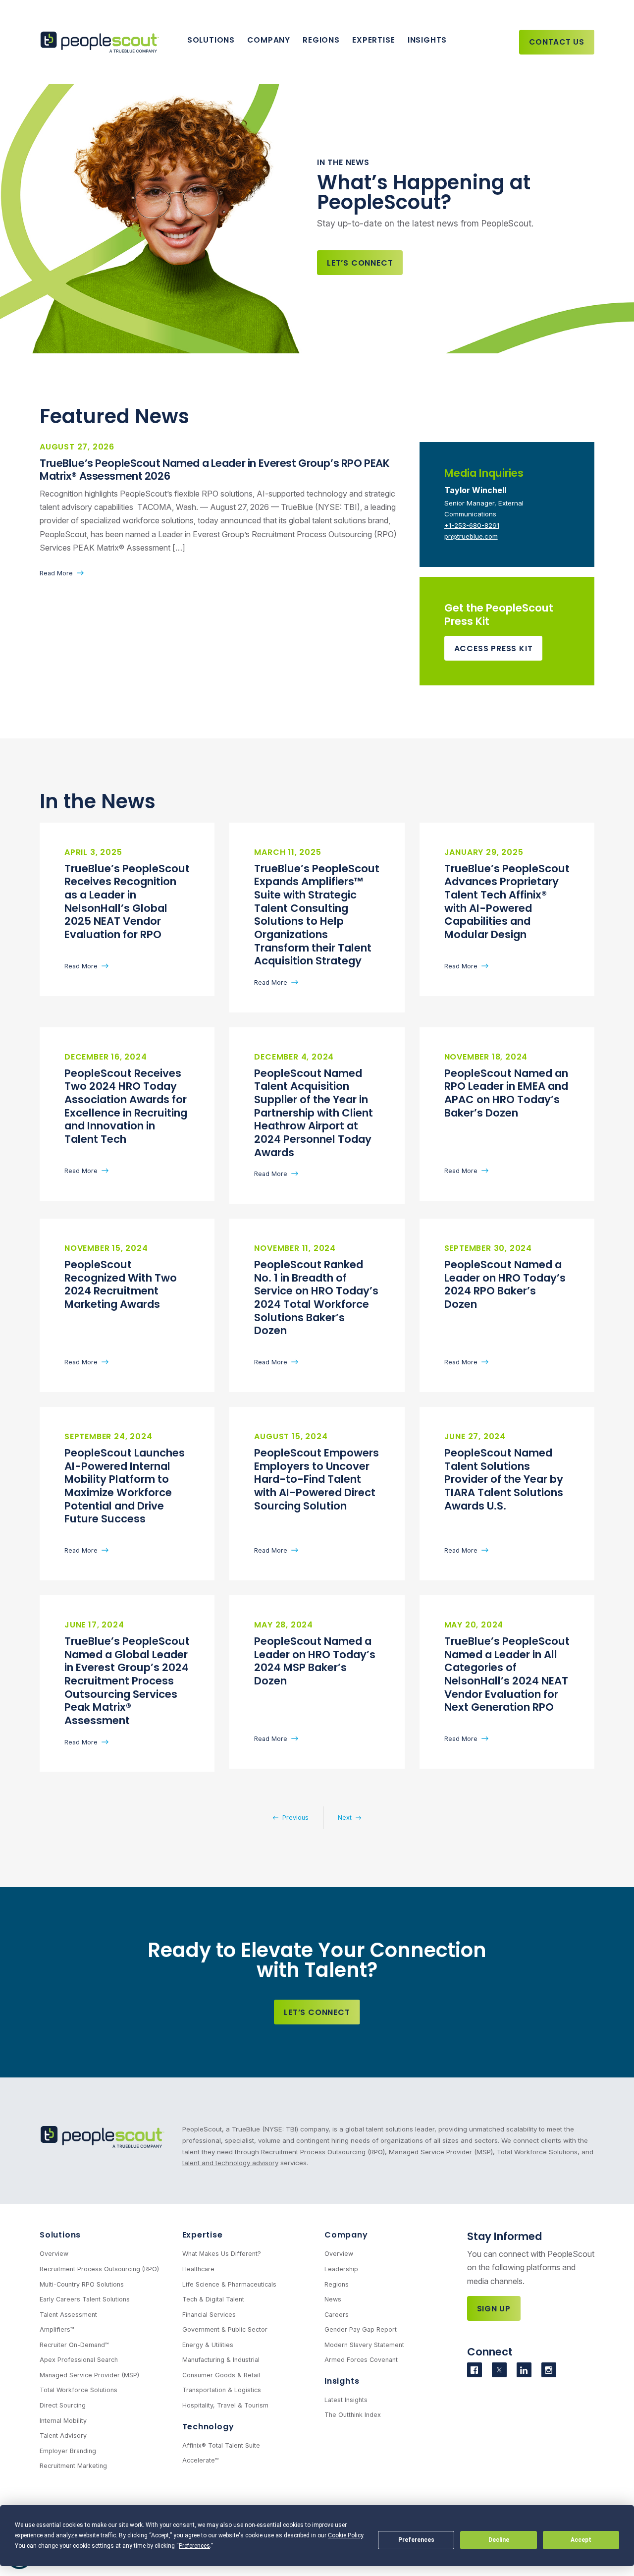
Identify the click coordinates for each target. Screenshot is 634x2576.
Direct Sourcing (63, 2405)
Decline (499, 2540)
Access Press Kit (494, 648)
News (333, 2299)
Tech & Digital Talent (213, 2299)
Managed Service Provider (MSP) (441, 2152)
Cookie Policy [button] (345, 2535)
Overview (54, 2254)
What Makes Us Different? (222, 2254)
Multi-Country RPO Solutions (82, 2284)
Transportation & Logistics (222, 2390)
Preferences (416, 2540)
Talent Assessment (68, 2315)
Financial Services (209, 2315)
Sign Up (494, 2309)
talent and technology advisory (230, 2163)
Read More (56, 573)
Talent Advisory (63, 2436)
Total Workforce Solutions (537, 2152)
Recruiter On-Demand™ (74, 2345)
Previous (295, 1818)
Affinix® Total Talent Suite (221, 2445)
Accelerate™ (201, 2460)
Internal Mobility (63, 2421)
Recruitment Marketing (73, 2466)
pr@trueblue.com (471, 536)
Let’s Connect (360, 263)
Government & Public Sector (225, 2329)
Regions (321, 40)
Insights (427, 40)
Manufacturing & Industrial (221, 2360)
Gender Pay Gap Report (361, 2329)
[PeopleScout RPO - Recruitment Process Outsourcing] (102, 42)
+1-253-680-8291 (472, 525)
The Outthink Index (353, 2415)
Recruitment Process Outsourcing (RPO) (323, 2152)
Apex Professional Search (79, 2360)
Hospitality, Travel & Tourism (225, 2405)
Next (345, 1818)
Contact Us (557, 42)
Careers (337, 2315)
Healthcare (198, 2269)
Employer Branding (68, 2451)
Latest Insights (346, 2400)
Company (268, 40)
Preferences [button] (194, 2546)
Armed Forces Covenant (361, 2360)
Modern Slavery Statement (364, 2345)
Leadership (341, 2269)
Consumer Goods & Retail (221, 2375)
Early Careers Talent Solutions (85, 2299)
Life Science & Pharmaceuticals (229, 2284)
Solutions (211, 40)
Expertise (373, 40)
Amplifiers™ (57, 2329)
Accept (581, 2540)
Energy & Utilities (208, 2345)
